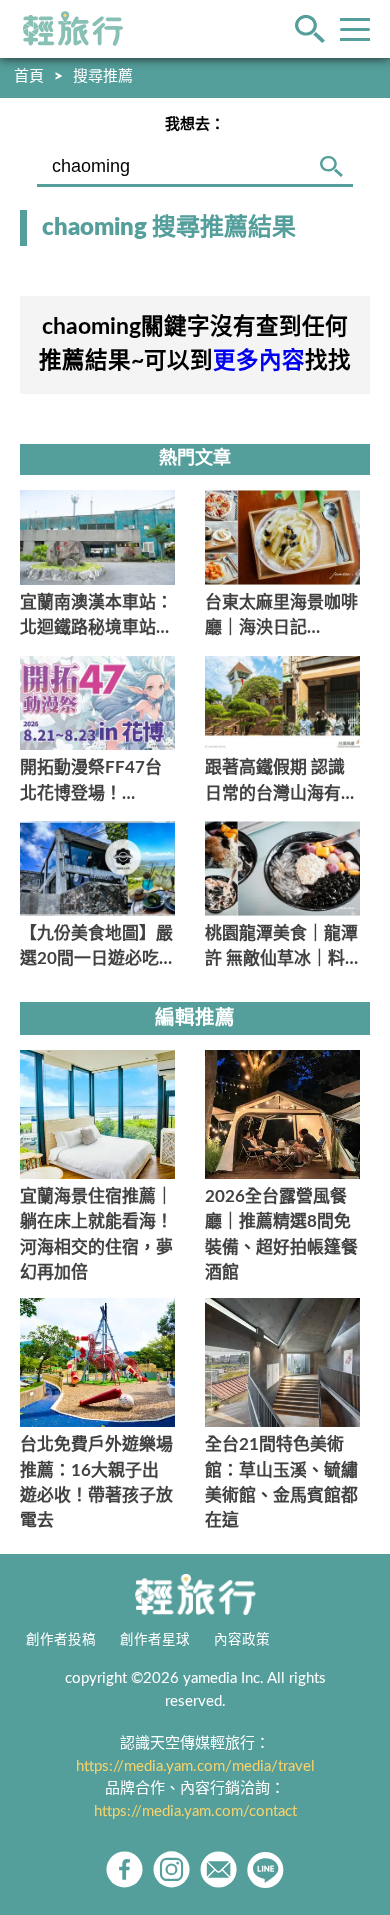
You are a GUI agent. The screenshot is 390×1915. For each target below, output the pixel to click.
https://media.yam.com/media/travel (195, 1766)
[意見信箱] (218, 1869)
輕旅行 (73, 29)
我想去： (195, 124)
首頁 (29, 76)
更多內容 (259, 361)
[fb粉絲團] (124, 1869)
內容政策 (242, 1640)
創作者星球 (155, 1640)
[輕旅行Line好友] (265, 1869)
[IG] (171, 1869)
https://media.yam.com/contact (195, 1811)
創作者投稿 (61, 1640)
